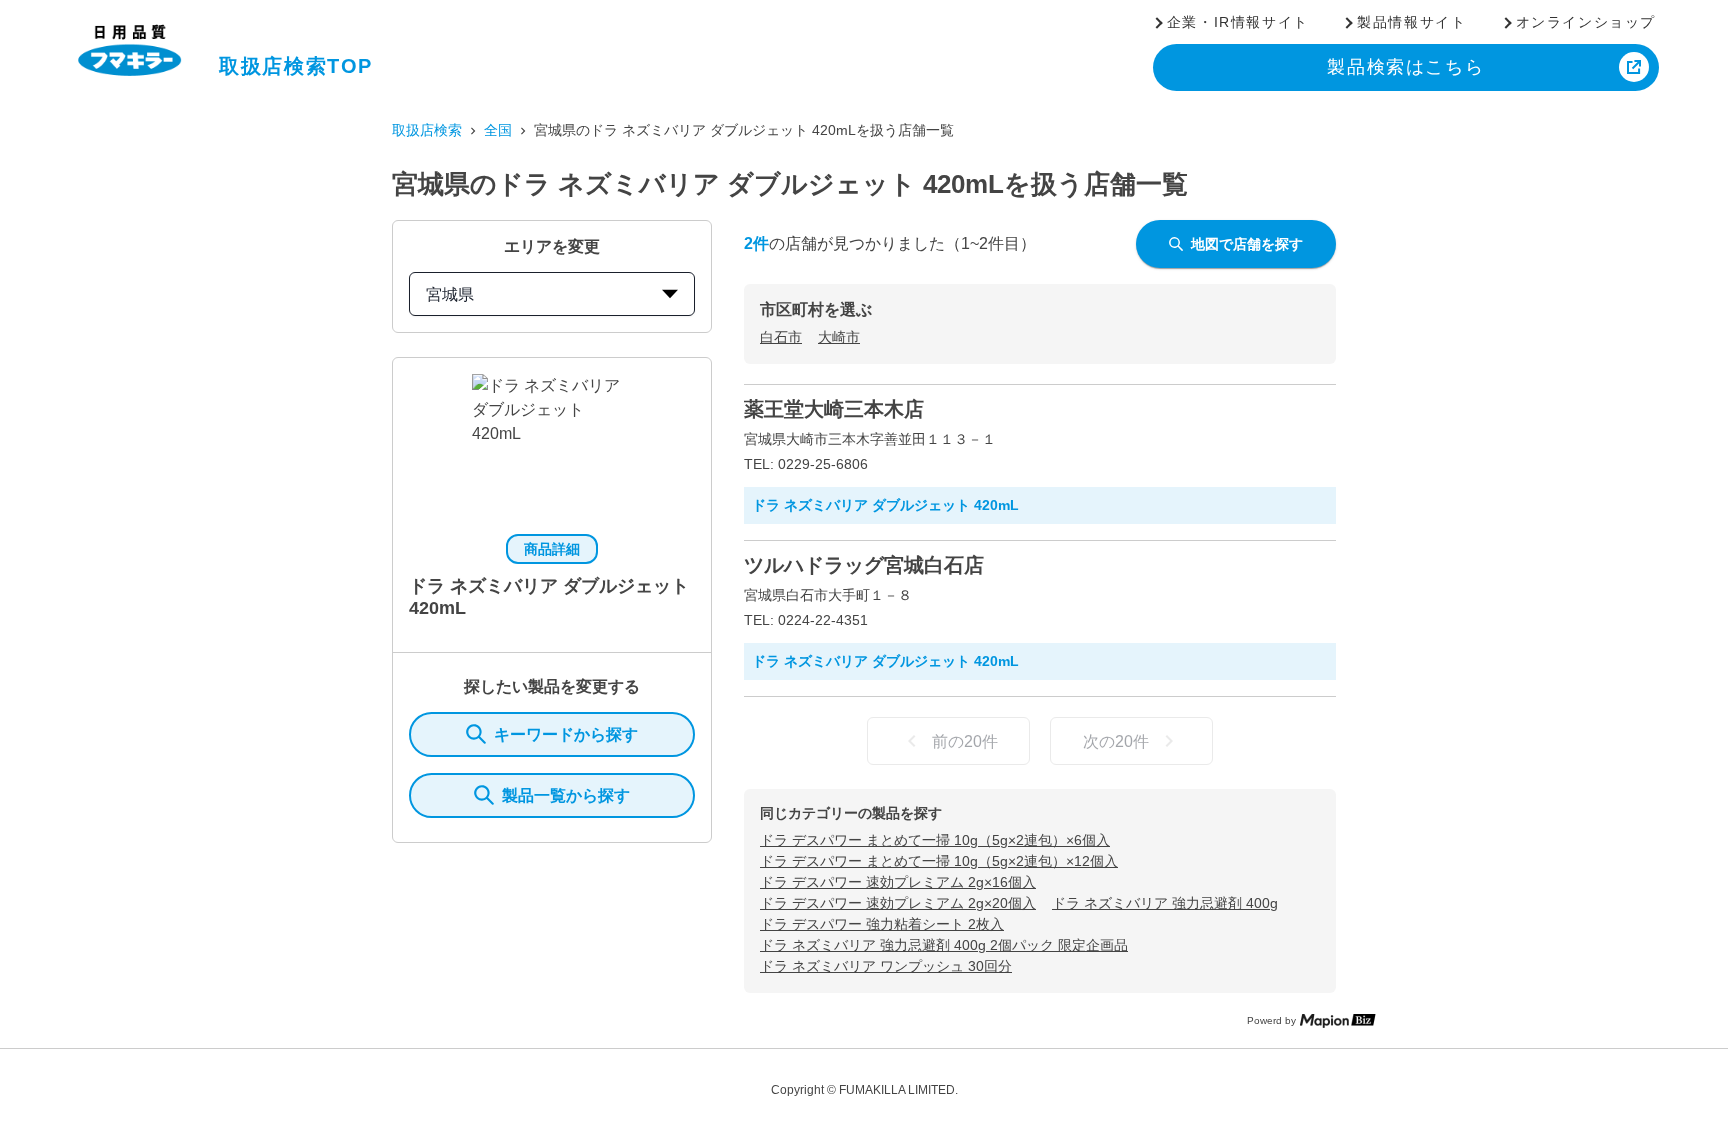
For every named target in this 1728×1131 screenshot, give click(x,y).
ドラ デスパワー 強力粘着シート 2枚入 (882, 924)
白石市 (781, 337)
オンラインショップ (1586, 22)
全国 (498, 130)
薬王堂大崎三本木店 (834, 409)
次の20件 (1116, 741)
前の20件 (965, 741)
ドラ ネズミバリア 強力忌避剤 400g (1165, 903)
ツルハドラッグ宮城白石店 (864, 565)
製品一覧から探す (566, 795)
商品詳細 (552, 549)
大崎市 (839, 337)
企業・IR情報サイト (1238, 22)
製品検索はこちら (1405, 67)
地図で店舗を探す (1247, 244)
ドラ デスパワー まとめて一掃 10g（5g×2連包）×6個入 (935, 840)
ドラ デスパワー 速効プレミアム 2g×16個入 (898, 882)
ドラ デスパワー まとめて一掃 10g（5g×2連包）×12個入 (939, 861)
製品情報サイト (1411, 22)
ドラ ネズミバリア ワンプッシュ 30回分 (886, 966)
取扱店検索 (427, 130)
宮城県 (450, 294)
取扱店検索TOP (296, 66)
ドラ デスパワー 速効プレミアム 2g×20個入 (898, 903)
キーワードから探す (566, 734)
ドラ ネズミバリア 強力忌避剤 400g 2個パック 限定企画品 (944, 945)
